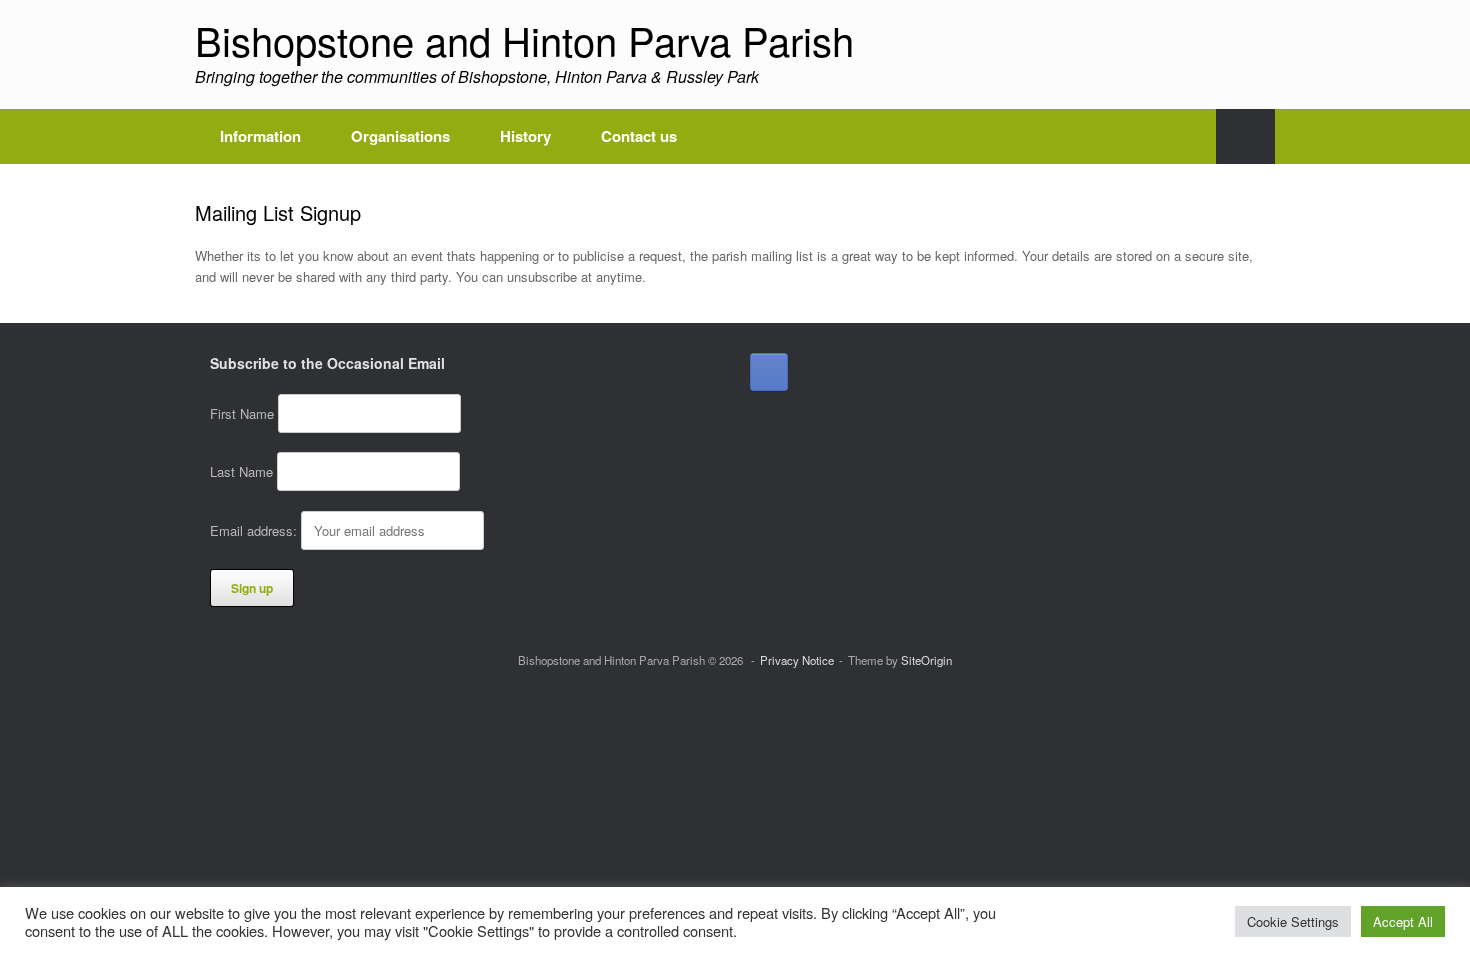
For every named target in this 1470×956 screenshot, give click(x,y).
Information (260, 136)
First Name (242, 413)
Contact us (639, 136)
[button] (1245, 136)
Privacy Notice (797, 660)
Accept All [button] (1403, 921)
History (525, 136)
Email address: (255, 530)
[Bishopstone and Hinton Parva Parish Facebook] (769, 372)
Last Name (241, 471)
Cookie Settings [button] (1293, 921)
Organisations (400, 136)
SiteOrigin (926, 660)
